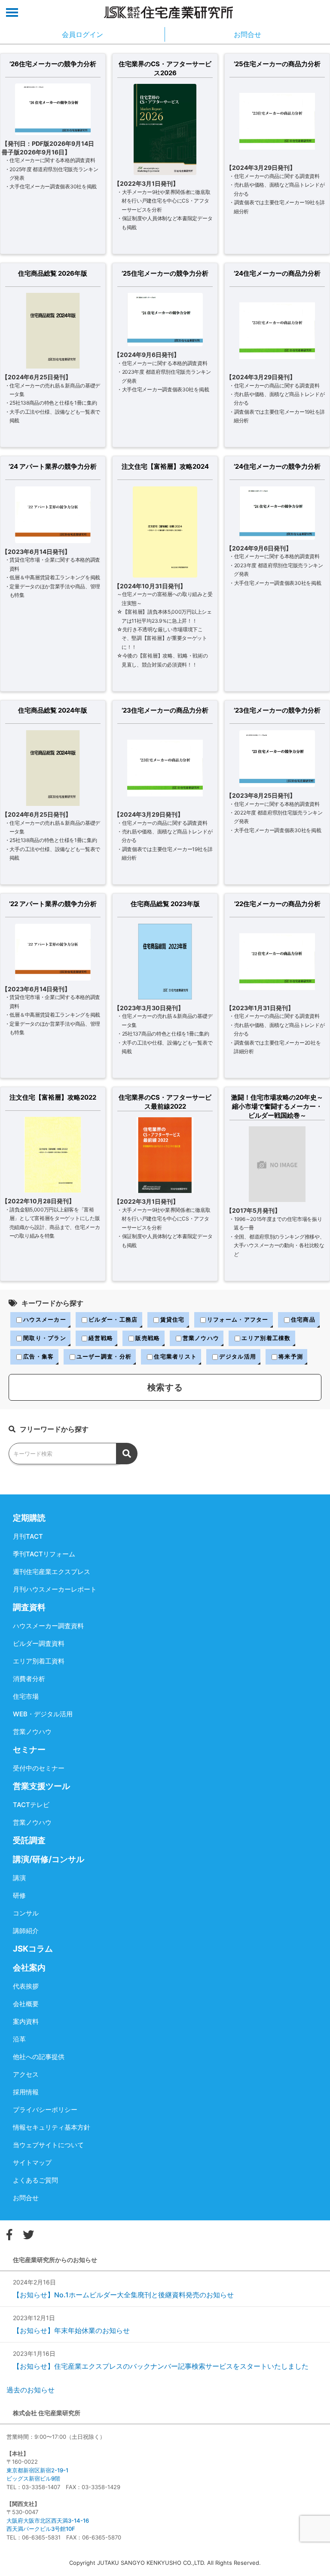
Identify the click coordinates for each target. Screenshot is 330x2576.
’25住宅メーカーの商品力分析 (277, 64)
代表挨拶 (26, 1986)
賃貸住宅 (173, 1319)
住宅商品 (303, 1319)
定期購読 (29, 1518)
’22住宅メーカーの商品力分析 (277, 904)
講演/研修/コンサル (49, 1859)
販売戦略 (148, 1338)
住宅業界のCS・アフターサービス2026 (165, 68)
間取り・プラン (45, 1338)
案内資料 (26, 2021)
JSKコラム (33, 1949)
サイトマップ (32, 2163)
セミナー (29, 1750)
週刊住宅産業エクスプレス (52, 1572)
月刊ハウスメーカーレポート (55, 1589)
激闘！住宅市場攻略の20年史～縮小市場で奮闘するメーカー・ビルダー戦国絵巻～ (277, 1106)
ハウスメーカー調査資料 (48, 1626)
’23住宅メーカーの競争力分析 (277, 710)
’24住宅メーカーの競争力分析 (277, 466)
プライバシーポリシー (45, 2110)
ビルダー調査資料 (39, 1643)
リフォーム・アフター (238, 1319)
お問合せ (26, 2198)
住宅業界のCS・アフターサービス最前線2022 (165, 1102)
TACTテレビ (31, 1805)
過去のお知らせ (31, 2390)
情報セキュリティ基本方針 (52, 2127)
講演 (19, 1878)
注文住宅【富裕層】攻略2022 (53, 1097)
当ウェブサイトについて (48, 2145)
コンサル (26, 1913)
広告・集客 (39, 1356)
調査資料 (29, 1607)
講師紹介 (26, 1931)
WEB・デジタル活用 (43, 1714)
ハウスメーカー (45, 1319)
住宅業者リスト (175, 1356)
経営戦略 (101, 1338)
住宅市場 (26, 1696)
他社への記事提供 (39, 2057)
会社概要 (26, 2004)
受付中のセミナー (39, 1768)
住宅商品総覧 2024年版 (53, 710)
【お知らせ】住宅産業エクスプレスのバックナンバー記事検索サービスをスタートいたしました (161, 2366)
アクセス (26, 2074)
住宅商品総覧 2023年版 (165, 904)
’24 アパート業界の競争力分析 (53, 466)
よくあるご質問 (35, 2180)
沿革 (19, 2039)
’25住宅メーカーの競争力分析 (165, 273)
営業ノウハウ (201, 1338)
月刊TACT (28, 1536)
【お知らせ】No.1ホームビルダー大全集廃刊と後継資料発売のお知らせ (123, 2295)
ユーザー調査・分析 (104, 1356)
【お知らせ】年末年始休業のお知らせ (71, 2330)
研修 (19, 1895)
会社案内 (29, 1968)
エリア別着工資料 (39, 1661)
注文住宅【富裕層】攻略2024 (165, 466)
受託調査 (29, 1840)
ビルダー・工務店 (113, 1319)
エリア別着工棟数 (266, 1338)
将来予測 (291, 1356)
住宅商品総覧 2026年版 (53, 273)
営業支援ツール (41, 1786)
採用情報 (26, 2092)
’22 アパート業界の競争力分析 (53, 904)
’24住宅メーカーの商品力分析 (277, 273)
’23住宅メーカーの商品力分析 (165, 710)
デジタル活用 (238, 1356)
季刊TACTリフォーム (44, 1554)
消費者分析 (29, 1679)
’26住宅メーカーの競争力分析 (53, 64)
